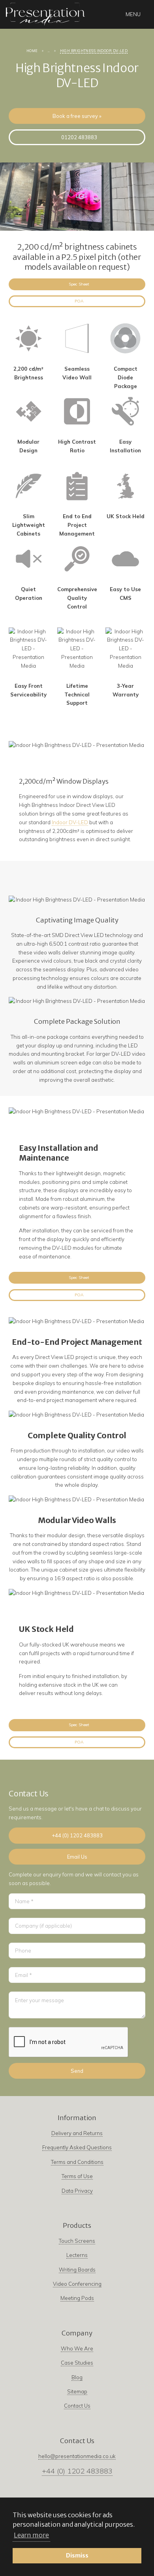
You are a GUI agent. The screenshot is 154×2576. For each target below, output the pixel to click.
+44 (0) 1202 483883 (77, 1835)
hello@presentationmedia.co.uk (77, 2456)
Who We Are (77, 2348)
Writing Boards (77, 2270)
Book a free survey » (77, 116)
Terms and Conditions (77, 2162)
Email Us (77, 1857)
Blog (77, 2377)
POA (79, 301)
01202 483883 (79, 137)
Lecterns (77, 2255)
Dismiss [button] (77, 2555)
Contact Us (77, 2406)
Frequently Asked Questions (77, 2147)
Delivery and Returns (77, 2133)
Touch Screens (77, 2241)
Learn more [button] (31, 2535)
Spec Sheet (79, 284)
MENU (133, 14)
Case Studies (77, 2363)
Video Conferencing (77, 2284)
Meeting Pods (77, 2298)
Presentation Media (45, 14)
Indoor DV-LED (70, 822)
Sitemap (77, 2391)
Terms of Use (77, 2176)
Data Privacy (77, 2191)
